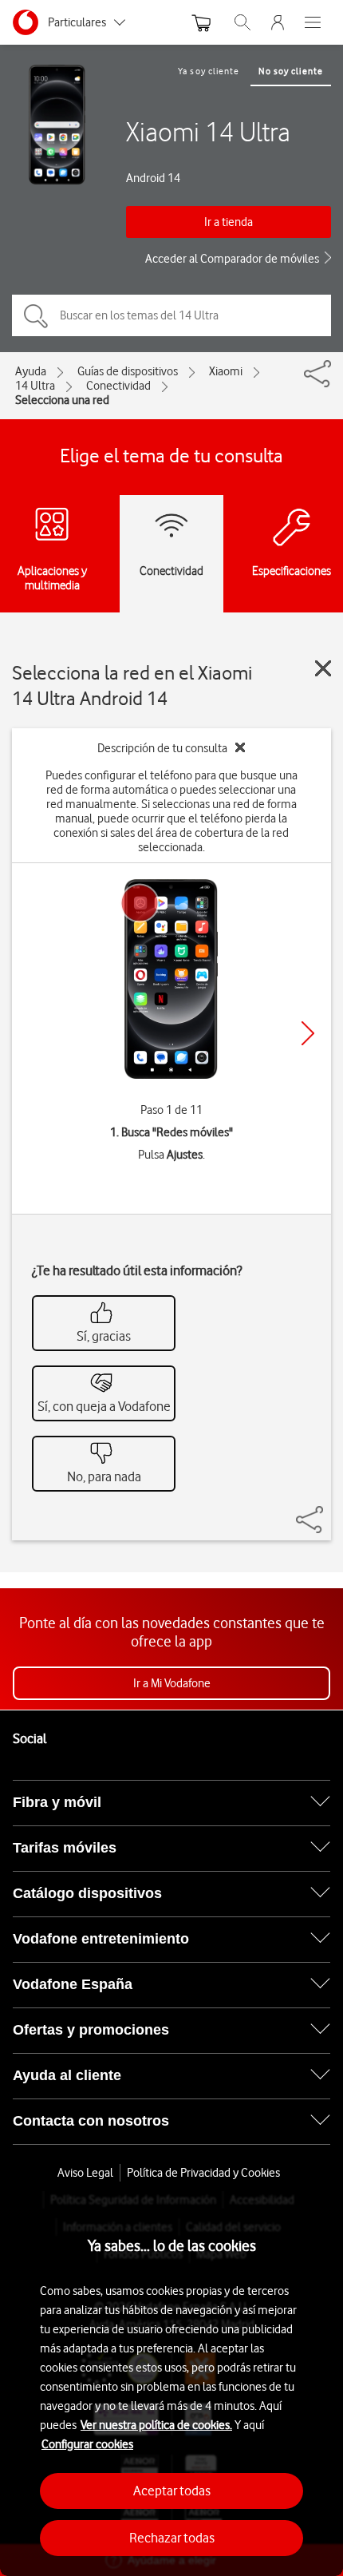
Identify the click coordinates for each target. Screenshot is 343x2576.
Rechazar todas (172, 2538)
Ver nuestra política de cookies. (156, 2425)
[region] (171, 2384)
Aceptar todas (172, 2491)
